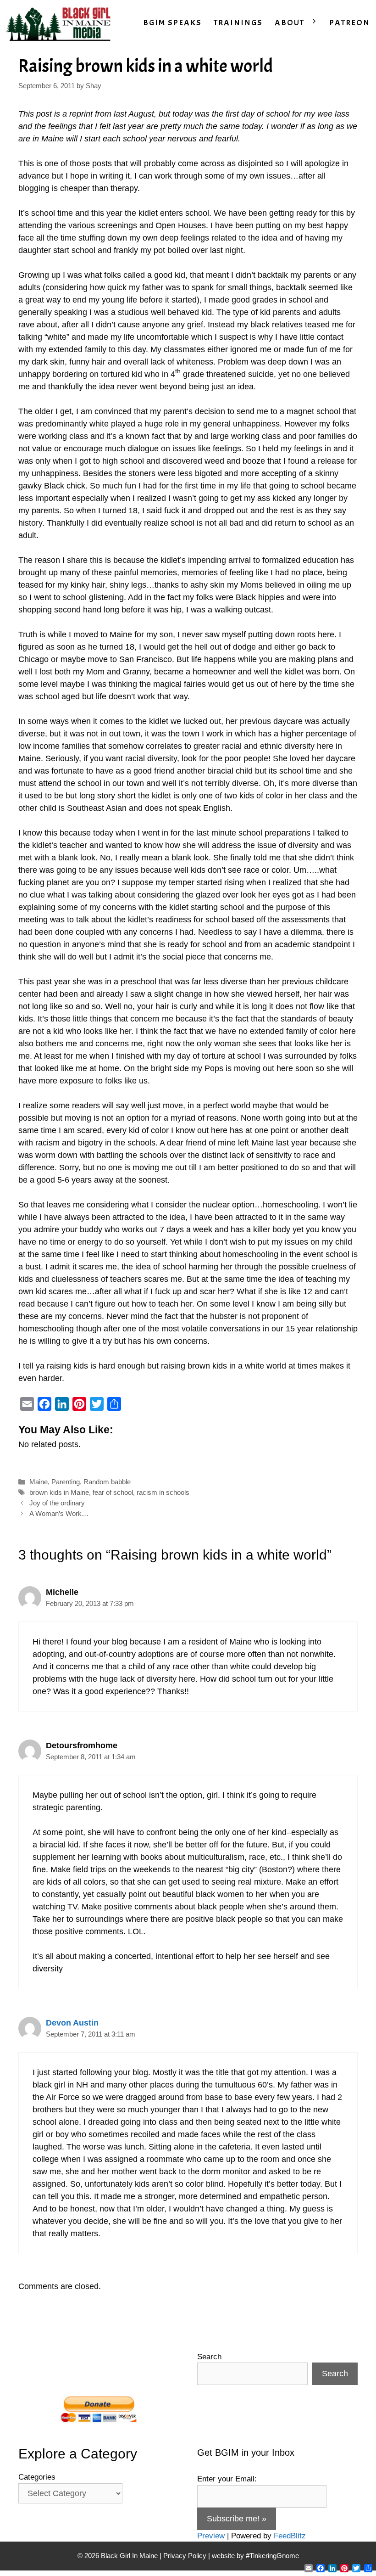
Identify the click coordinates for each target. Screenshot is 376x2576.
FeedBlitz (290, 2536)
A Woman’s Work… (59, 1513)
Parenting (66, 1482)
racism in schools (163, 1492)
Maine (39, 1482)
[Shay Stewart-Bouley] (60, 23)
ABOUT (290, 23)
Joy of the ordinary (57, 1503)
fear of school (113, 1492)
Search (209, 2357)
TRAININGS (238, 23)
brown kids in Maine (59, 1492)
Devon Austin (72, 2023)
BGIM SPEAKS (172, 23)
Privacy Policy (185, 2556)
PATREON (350, 23)
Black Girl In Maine (130, 2556)
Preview (211, 2536)
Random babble (107, 1482)
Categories (37, 2477)
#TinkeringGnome (272, 2556)
